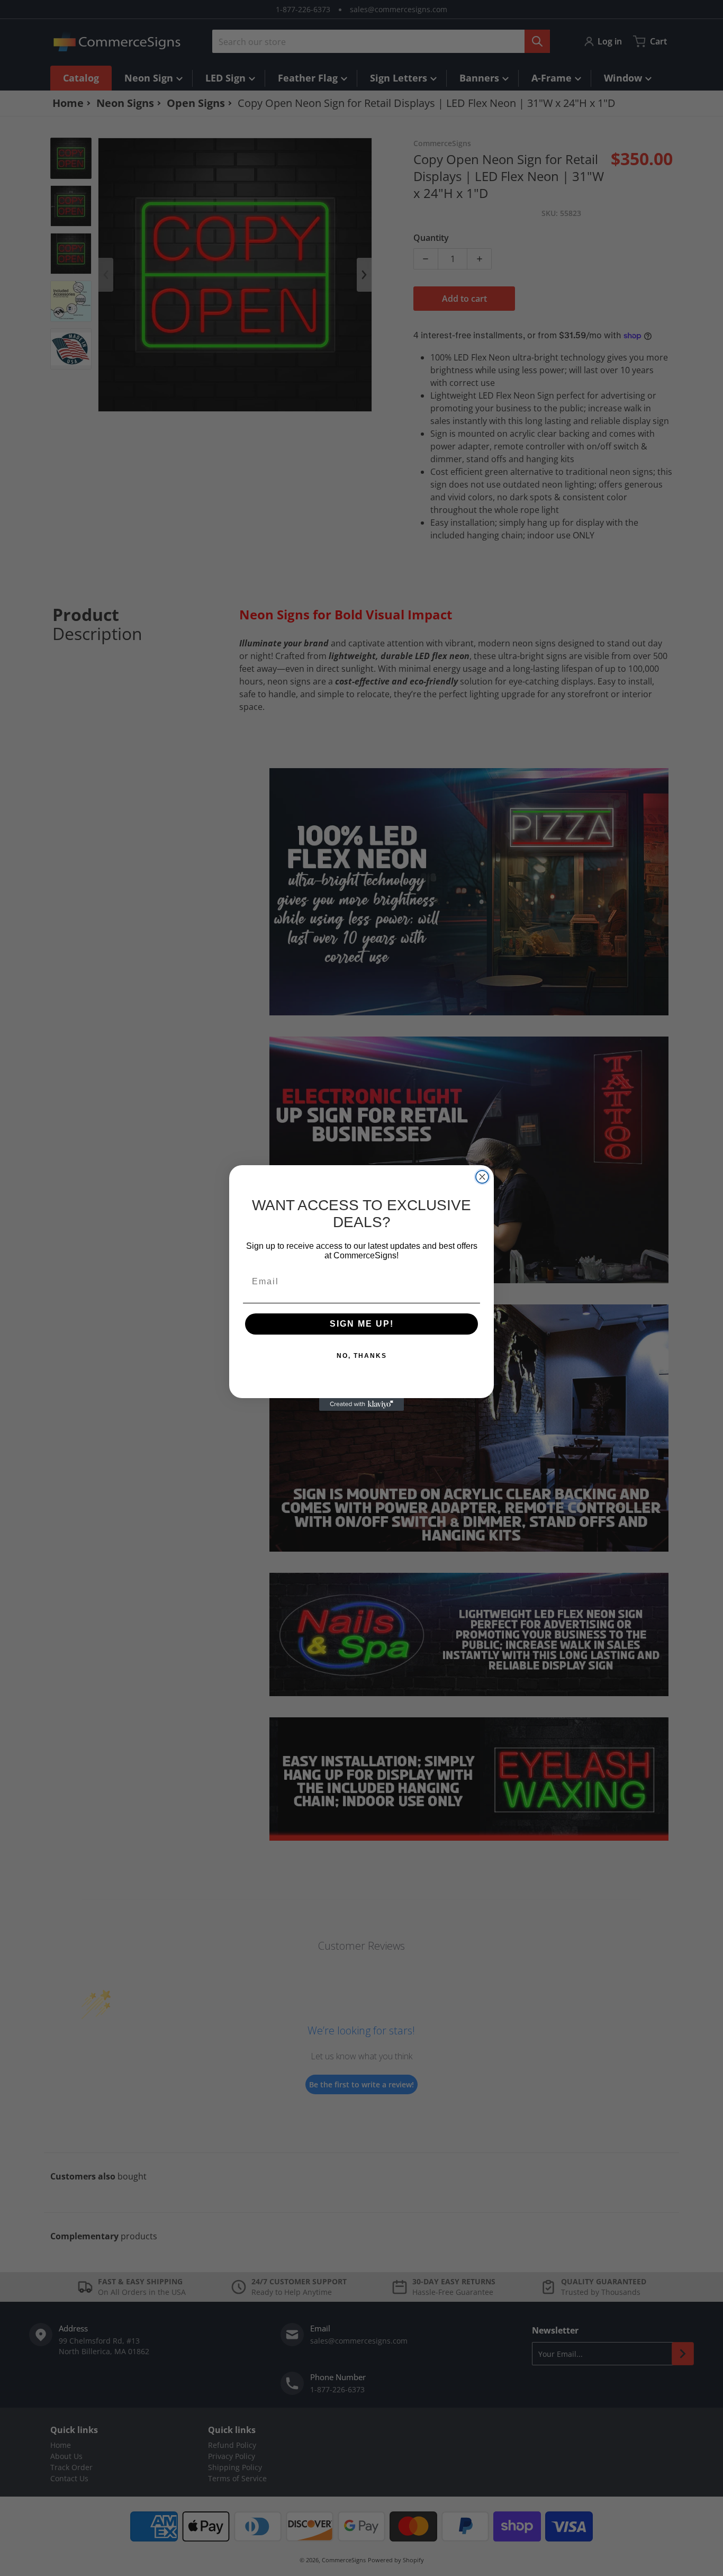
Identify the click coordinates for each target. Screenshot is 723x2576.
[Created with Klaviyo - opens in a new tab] (361, 1404)
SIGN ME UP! (362, 1324)
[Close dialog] (482, 1177)
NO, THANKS (362, 1356)
